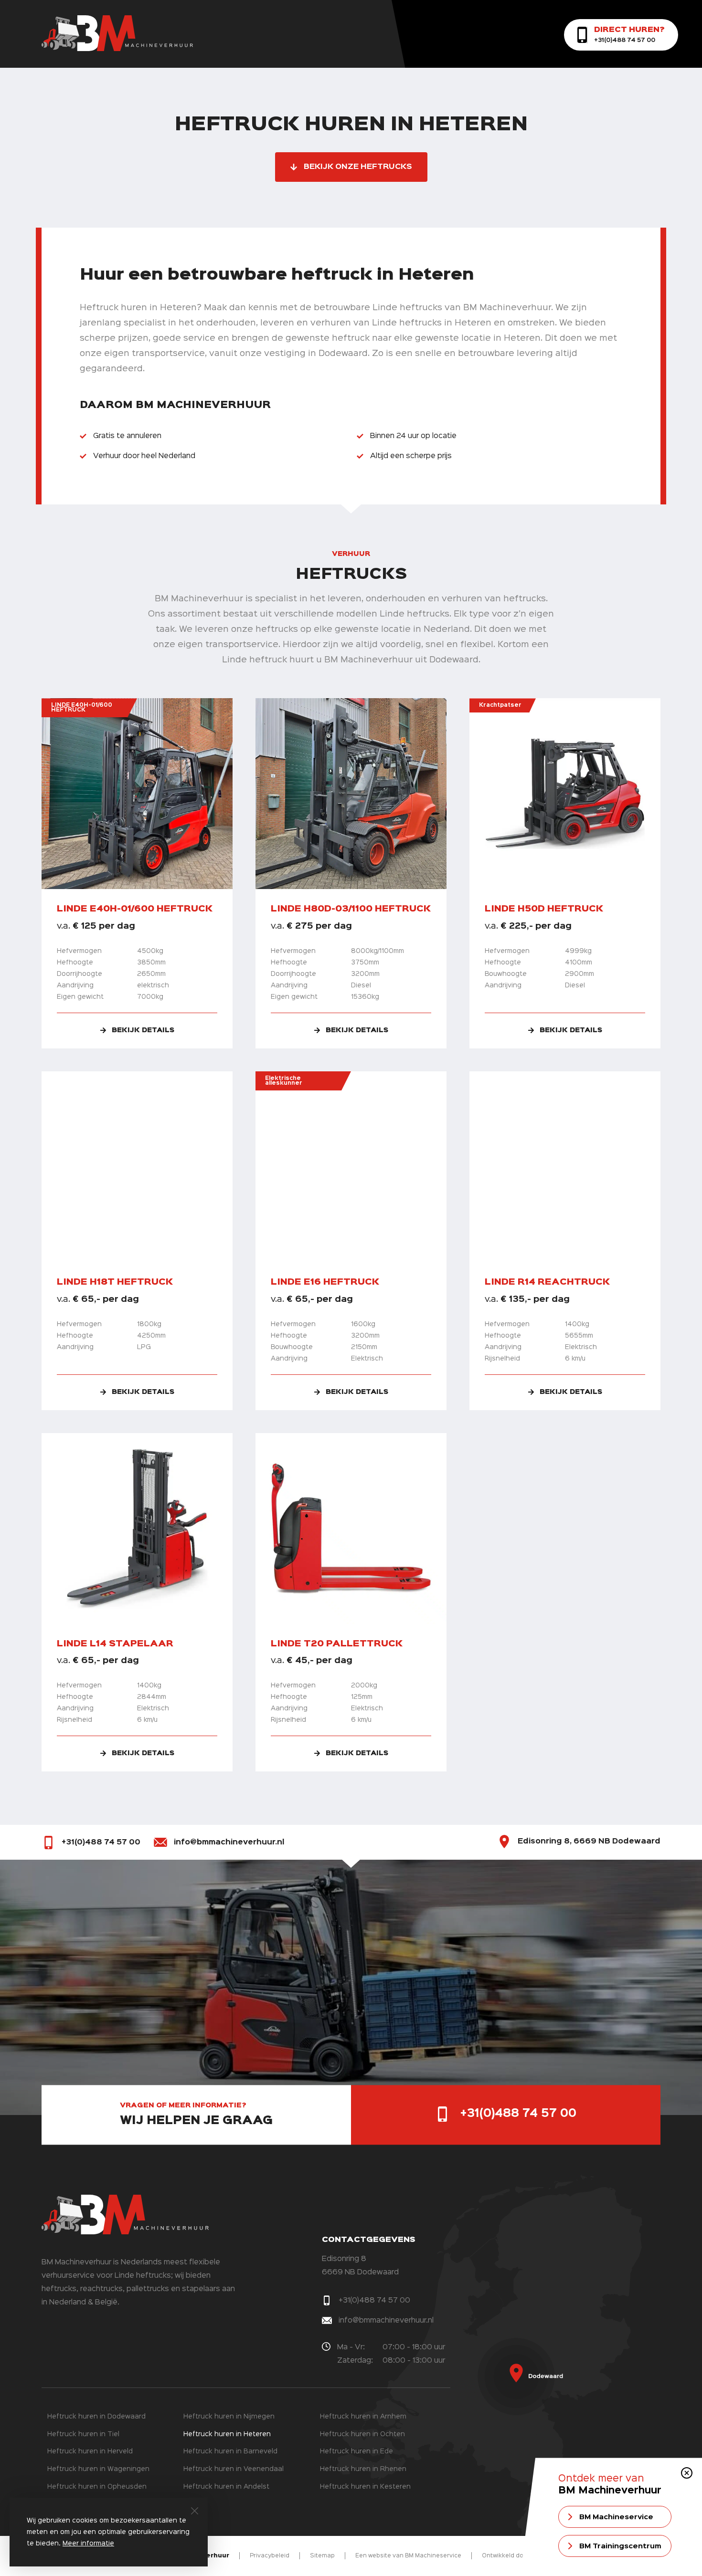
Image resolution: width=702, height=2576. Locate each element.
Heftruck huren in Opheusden (97, 2487)
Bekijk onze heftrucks (358, 167)
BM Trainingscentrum (620, 2546)
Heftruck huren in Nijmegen (229, 2417)
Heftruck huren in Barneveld (230, 2451)
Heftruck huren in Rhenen (363, 2469)
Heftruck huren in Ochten (362, 2434)
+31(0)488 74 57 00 (101, 1843)
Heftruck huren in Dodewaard (96, 2417)
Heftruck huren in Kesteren (365, 2487)
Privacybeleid (270, 2556)
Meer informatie (88, 2544)
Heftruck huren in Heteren (227, 2434)
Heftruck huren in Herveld (90, 2451)
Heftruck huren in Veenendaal (234, 2469)
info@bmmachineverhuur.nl (229, 1843)
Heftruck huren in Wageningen (98, 2469)
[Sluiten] (195, 2511)
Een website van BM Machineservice (408, 2556)
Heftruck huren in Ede (356, 2451)
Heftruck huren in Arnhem (363, 2417)
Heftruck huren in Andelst (226, 2487)
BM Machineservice (616, 2517)
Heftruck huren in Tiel (83, 2434)
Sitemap (322, 2556)
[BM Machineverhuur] (117, 49)
